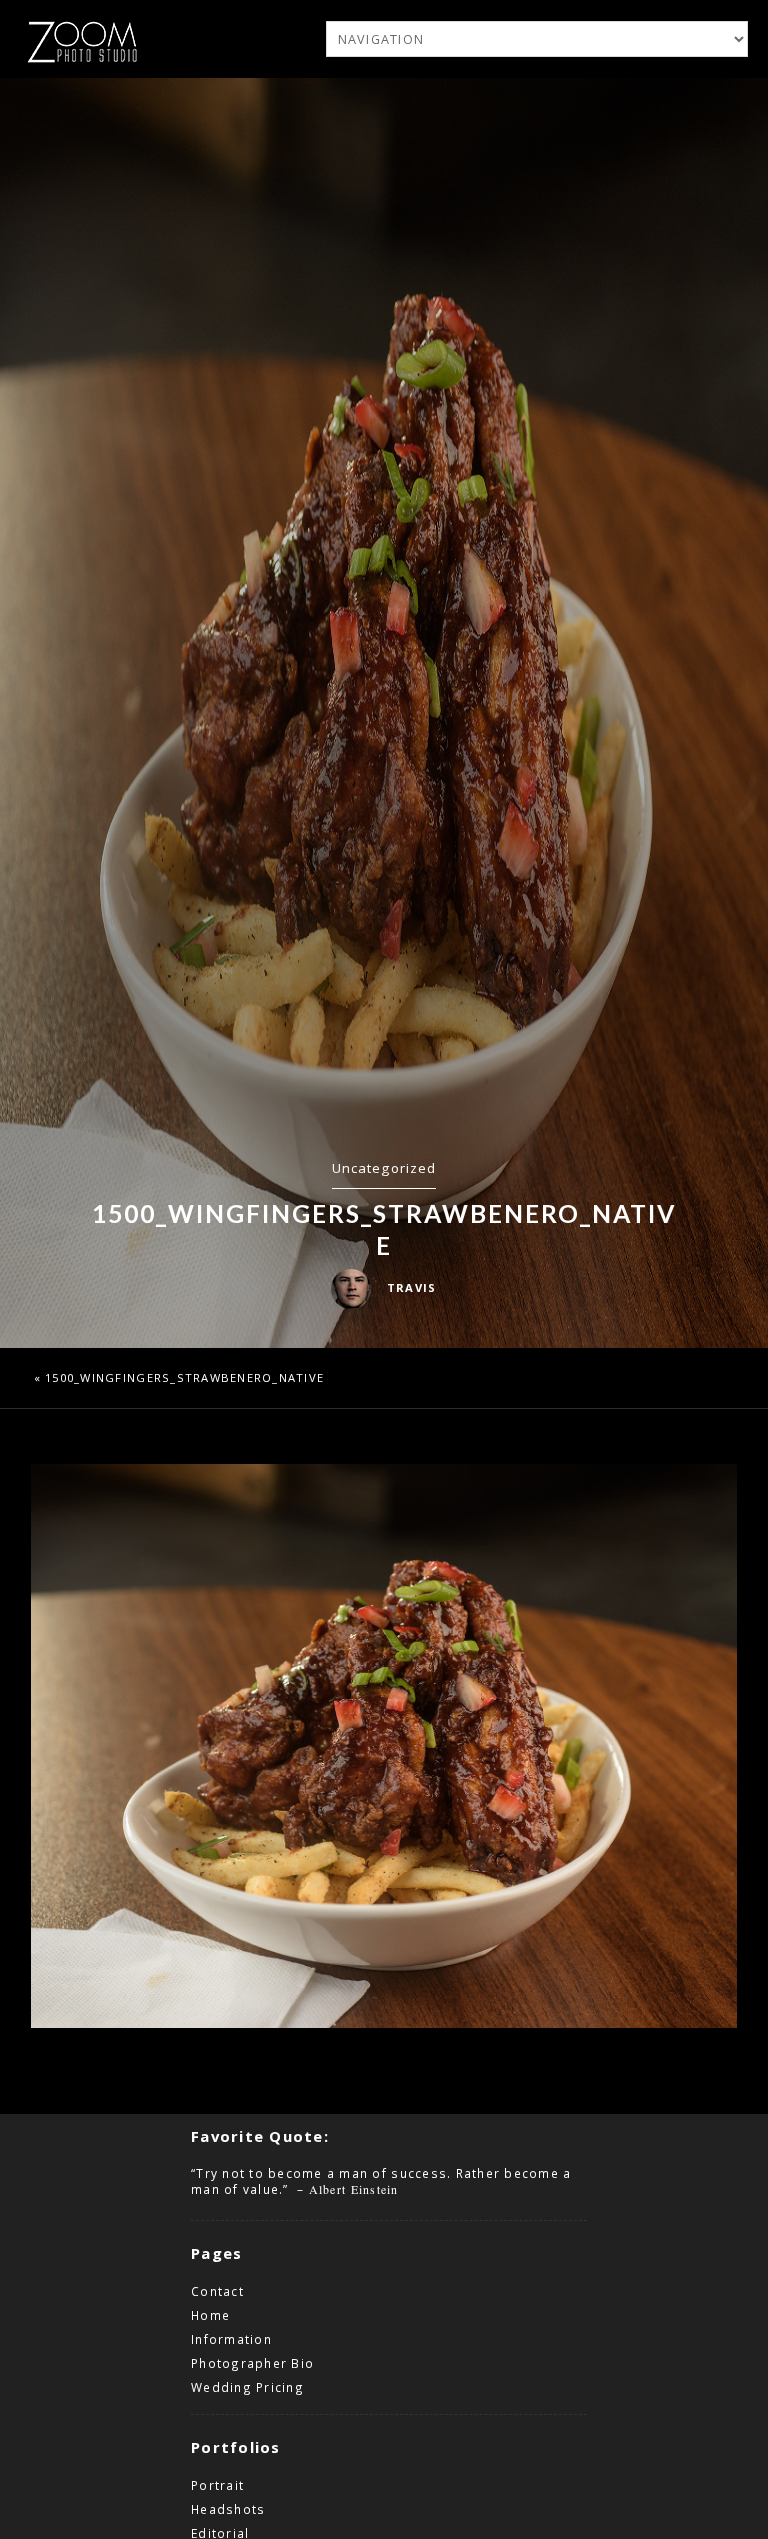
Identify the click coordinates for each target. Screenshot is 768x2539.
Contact (217, 2291)
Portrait (217, 2485)
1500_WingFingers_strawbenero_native (184, 1377)
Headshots (228, 2509)
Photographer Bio (252, 2363)
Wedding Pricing (247, 2387)
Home (210, 2315)
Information (231, 2339)
